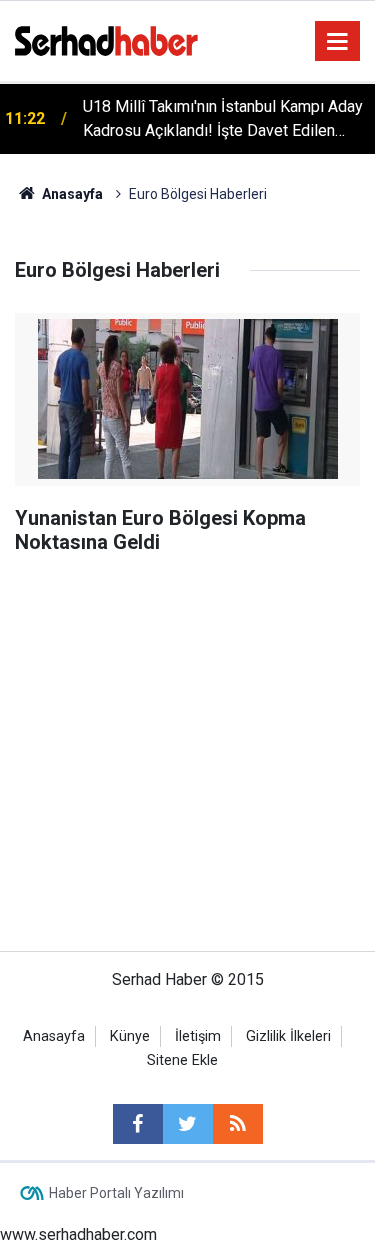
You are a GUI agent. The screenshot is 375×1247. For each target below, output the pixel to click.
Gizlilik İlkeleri (288, 1036)
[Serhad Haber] (106, 39)
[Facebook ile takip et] (138, 1124)
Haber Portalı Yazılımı (116, 1193)
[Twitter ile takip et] (188, 1124)
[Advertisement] (187, 646)
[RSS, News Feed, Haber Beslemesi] (238, 1124)
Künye (130, 1036)
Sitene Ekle (182, 1060)
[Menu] (338, 42)
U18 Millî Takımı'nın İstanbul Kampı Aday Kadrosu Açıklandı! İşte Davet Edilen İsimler (223, 120)
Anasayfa (54, 1036)
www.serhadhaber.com (78, 1234)
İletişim (198, 1036)
